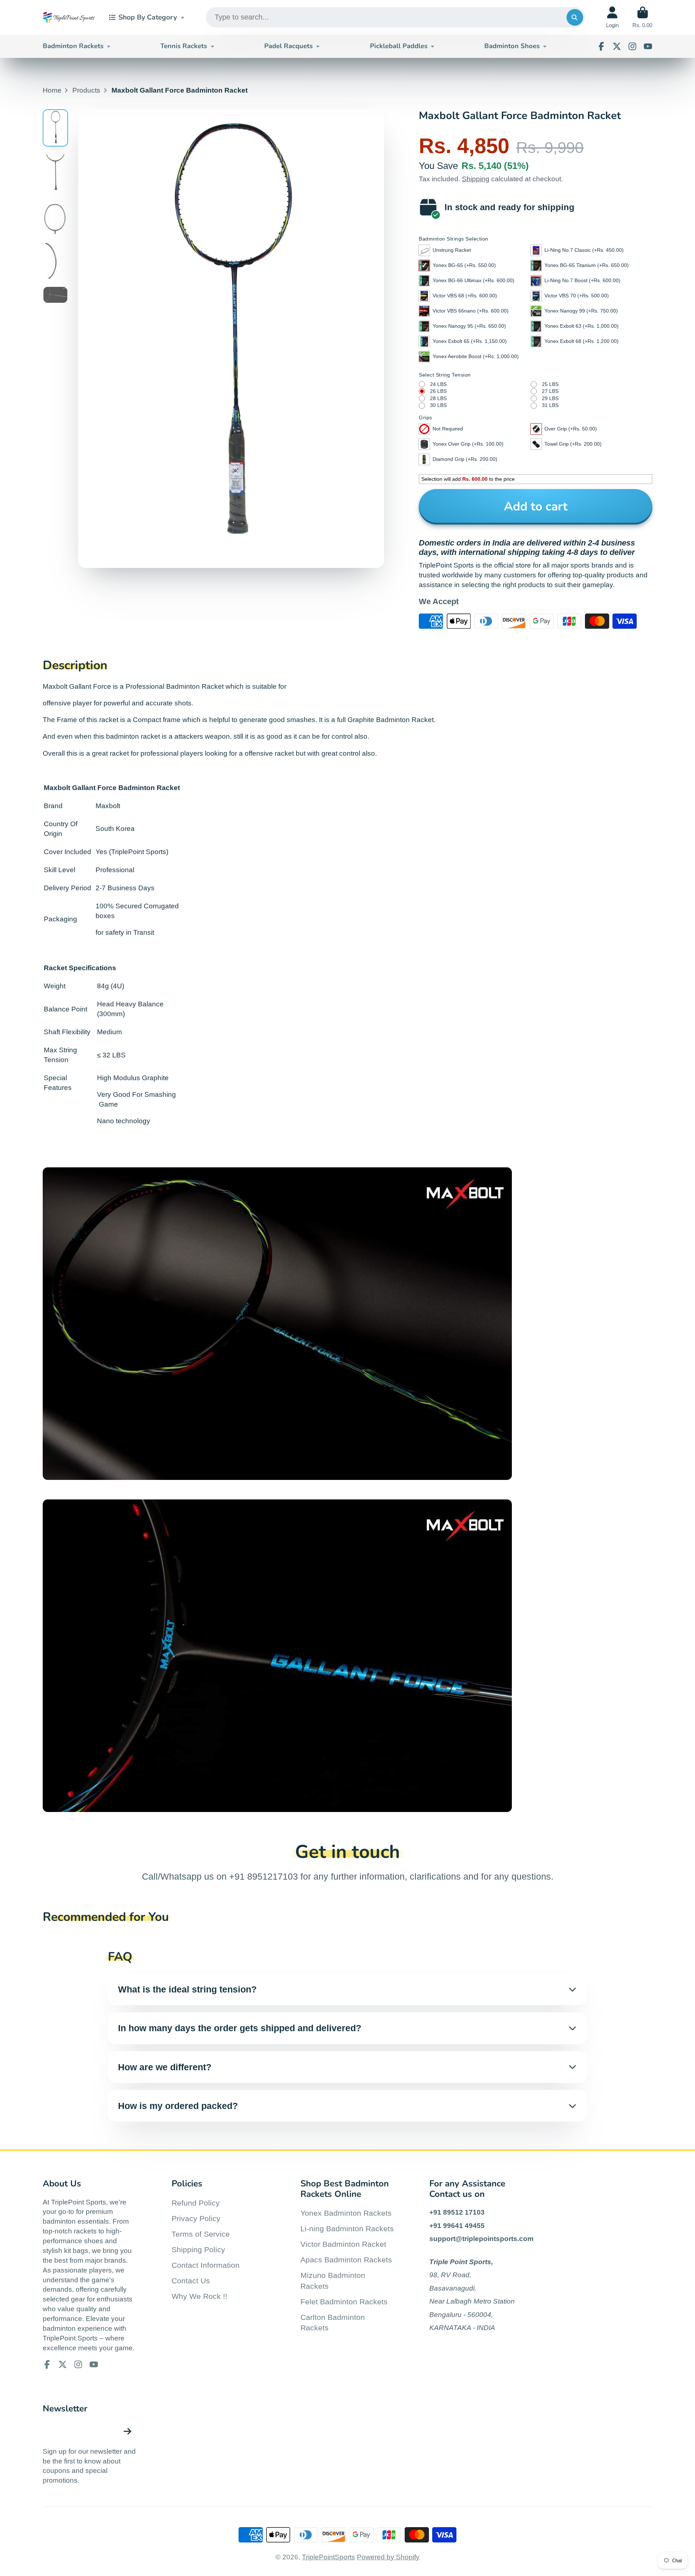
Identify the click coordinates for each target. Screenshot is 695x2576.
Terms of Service (201, 2234)
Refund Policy (196, 2203)
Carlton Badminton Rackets (333, 2323)
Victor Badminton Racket (343, 2244)
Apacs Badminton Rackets (346, 2260)
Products (86, 90)
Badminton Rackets (73, 46)
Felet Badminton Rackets (344, 2302)
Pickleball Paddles (399, 46)
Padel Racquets (288, 46)
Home (52, 90)
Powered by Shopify (388, 2557)
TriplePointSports (328, 2557)
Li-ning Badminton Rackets (347, 2229)
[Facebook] (601, 46)
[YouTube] (648, 46)
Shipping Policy (198, 2250)
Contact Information (206, 2265)
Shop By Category (148, 17)
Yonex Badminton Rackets (346, 2213)
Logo (69, 17)
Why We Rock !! (199, 2296)
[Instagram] (632, 46)
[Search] (575, 17)
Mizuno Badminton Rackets (333, 2281)
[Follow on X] (617, 46)
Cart (642, 17)
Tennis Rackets (184, 46)
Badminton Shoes (512, 46)
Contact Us (191, 2281)
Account (612, 17)
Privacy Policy (196, 2218)
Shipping (476, 179)
